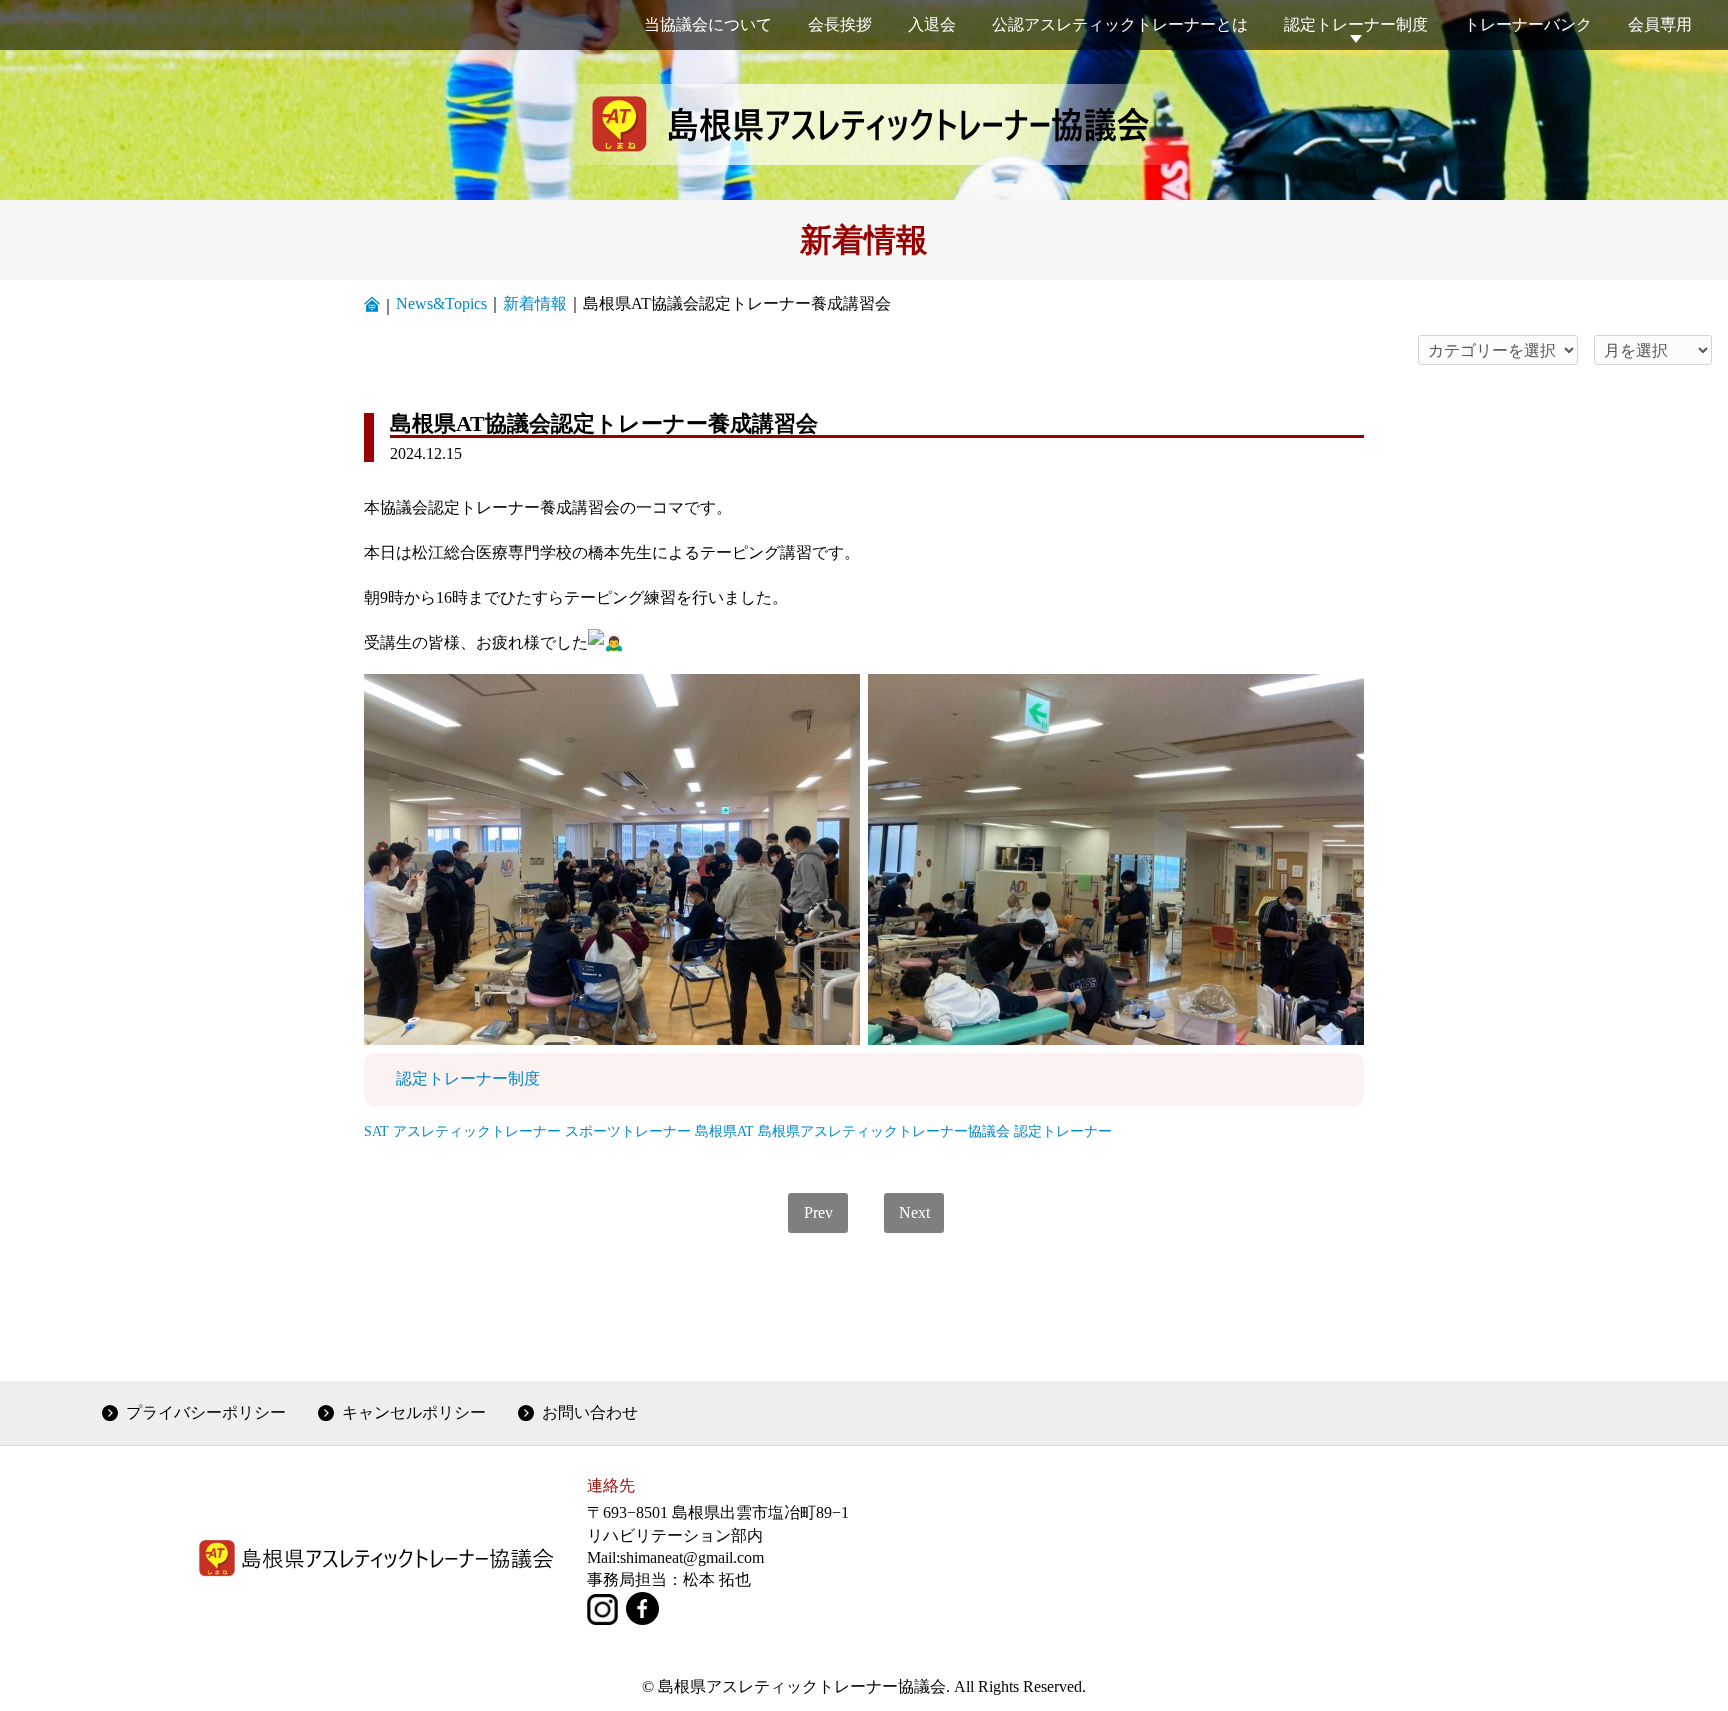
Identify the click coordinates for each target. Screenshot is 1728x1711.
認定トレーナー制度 (1356, 24)
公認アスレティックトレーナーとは (1120, 24)
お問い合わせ (590, 1412)
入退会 (932, 24)
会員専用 (1660, 24)
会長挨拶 (840, 24)
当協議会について (708, 24)
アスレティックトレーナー (477, 1131)
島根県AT (724, 1131)
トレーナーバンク (1528, 24)
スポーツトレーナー (628, 1131)
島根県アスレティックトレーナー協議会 (884, 1131)
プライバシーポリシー (206, 1412)
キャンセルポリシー (414, 1412)
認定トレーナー (1063, 1131)
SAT (376, 1131)
